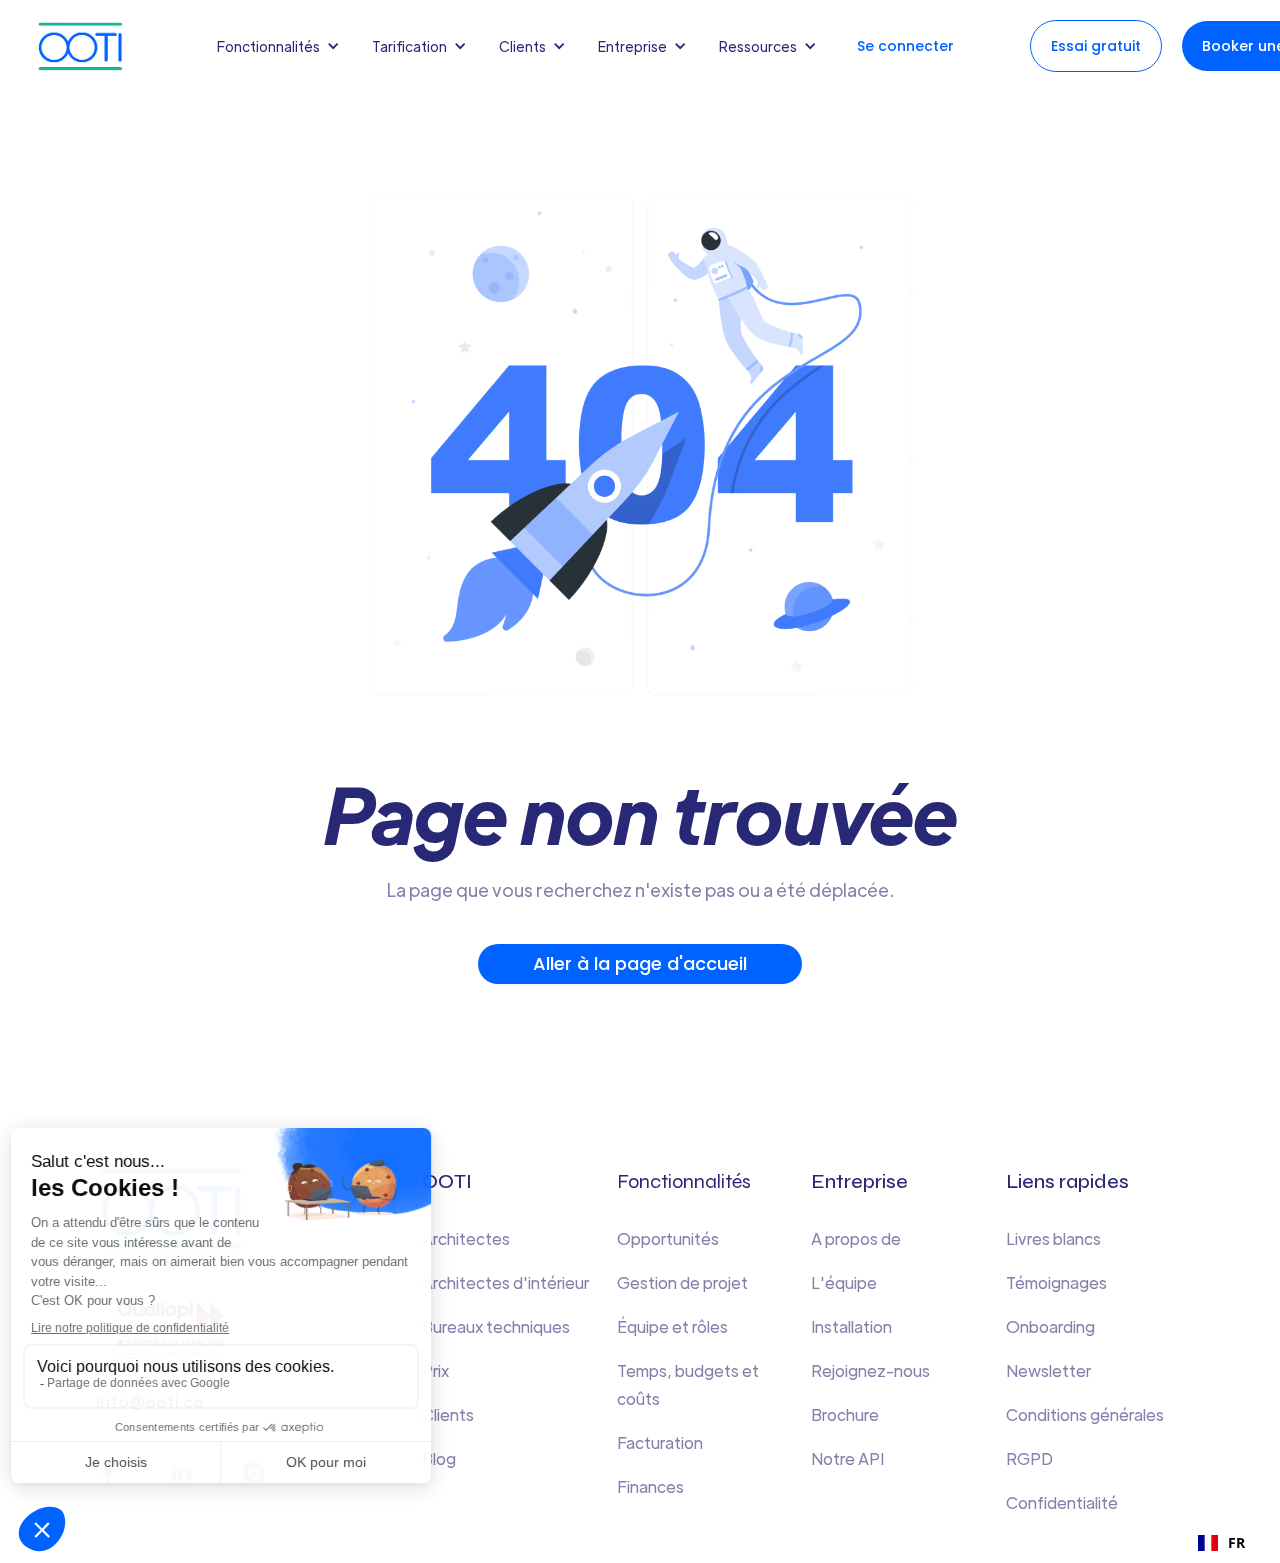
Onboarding (1050, 1326)
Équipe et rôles (672, 1326)
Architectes (466, 1238)
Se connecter (905, 46)
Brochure (845, 1414)
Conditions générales (1085, 1414)
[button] (282, 46)
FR (1236, 1542)
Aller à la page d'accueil (640, 963)
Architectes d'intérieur (505, 1282)
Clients (448, 1414)
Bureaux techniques (496, 1326)
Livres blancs (1053, 1238)
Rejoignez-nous (870, 1370)
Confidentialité (1062, 1502)
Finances (650, 1486)
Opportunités (668, 1238)
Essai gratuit (1096, 46)
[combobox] (1221, 1543)
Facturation (660, 1442)
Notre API (847, 1458)
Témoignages (1056, 1282)
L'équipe (844, 1282)
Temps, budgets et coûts (688, 1384)
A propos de (856, 1238)
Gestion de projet (682, 1282)
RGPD (1029, 1458)
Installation (851, 1326)
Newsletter (1048, 1370)
